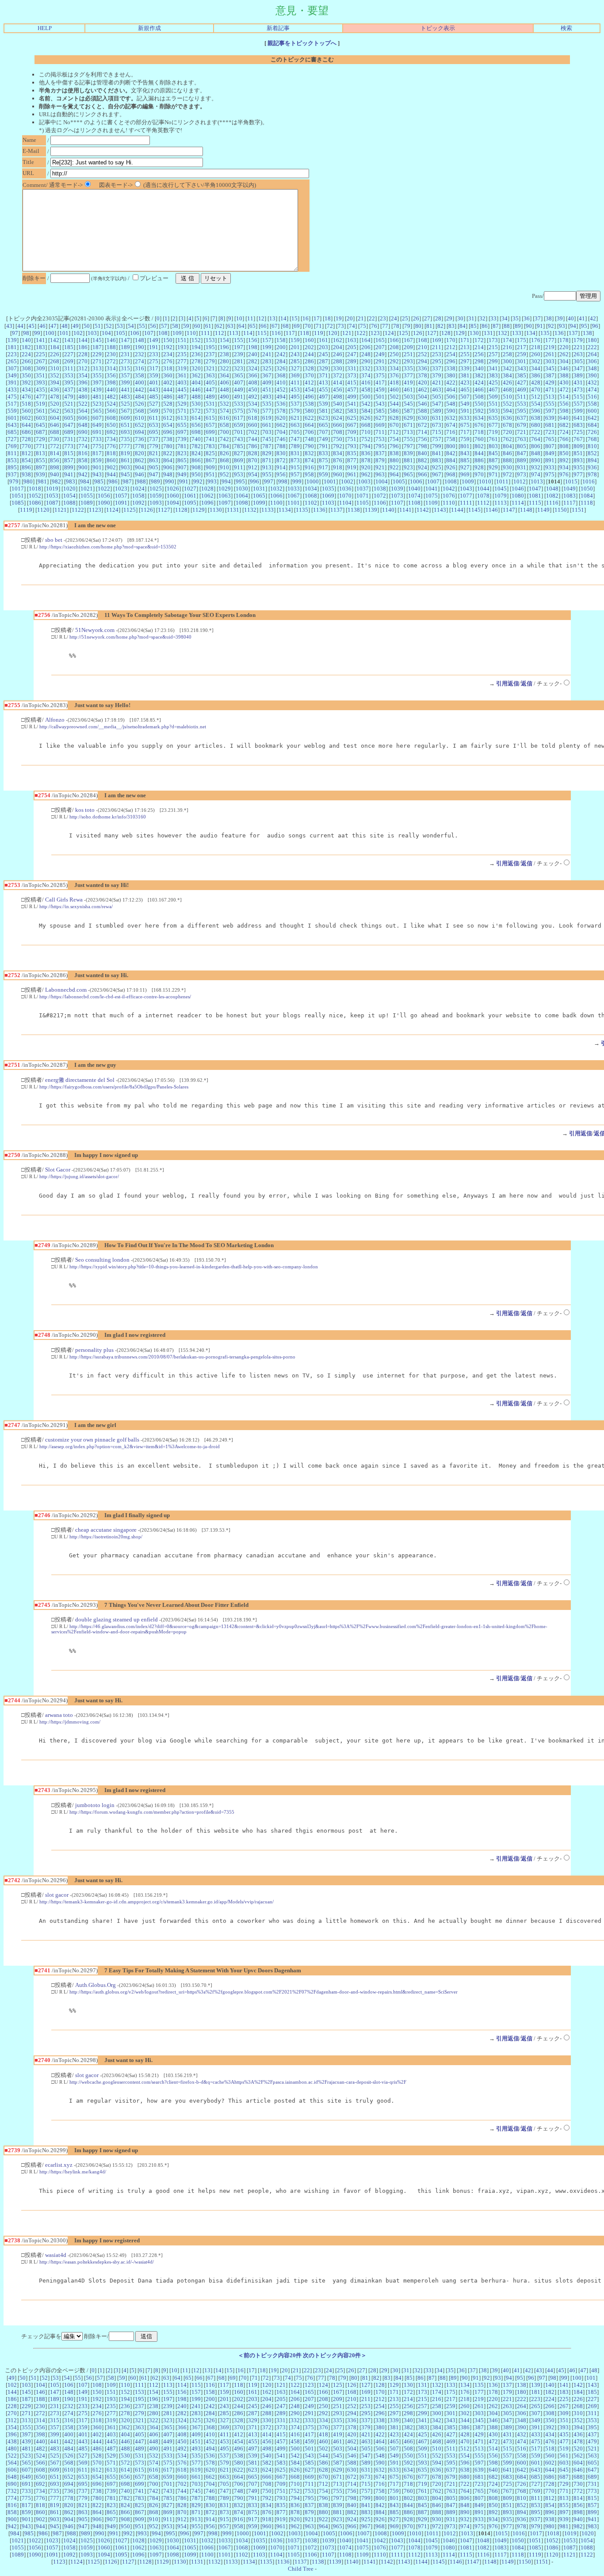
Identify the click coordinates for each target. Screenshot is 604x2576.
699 (210, 432)
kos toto (85, 810)
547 (437, 404)
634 (479, 418)
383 (493, 375)
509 (493, 397)
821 (154, 453)
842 (451, 453)
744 (253, 439)
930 (507, 467)
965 (408, 474)
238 (224, 354)
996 (254, 481)
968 (451, 474)
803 (493, 446)
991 (184, 481)
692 (111, 432)
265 (12, 361)
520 (55, 404)
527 (154, 404)
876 (338, 460)
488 (196, 397)
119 (319, 333)
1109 (432, 503)
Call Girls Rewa (64, 900)
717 (465, 432)
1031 (259, 489)
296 (451, 361)
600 (592, 411)
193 (182, 347)
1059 (156, 496)
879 (380, 460)
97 (15, 333)
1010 (485, 481)
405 (210, 382)
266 (26, 361)
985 (99, 481)
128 (446, 333)
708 (338, 432)
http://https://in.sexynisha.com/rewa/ (76, 906)
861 (125, 460)
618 (253, 418)
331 (352, 368)
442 (140, 390)
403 (182, 382)
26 (416, 318)
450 (253, 390)
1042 (449, 489)
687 (40, 432)
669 (380, 425)
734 (111, 439)
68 (286, 326)
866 (196, 460)
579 (295, 411)
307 (12, 368)
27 (427, 318)
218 (536, 347)
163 (352, 340)
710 (366, 432)
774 (83, 446)
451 (267, 390)
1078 (483, 496)
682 (564, 425)
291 (380, 361)
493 (267, 397)
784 (224, 446)
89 (518, 326)
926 (451, 467)
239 (239, 354)
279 (210, 361)
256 (479, 354)
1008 (451, 481)
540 (338, 404)
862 (140, 460)
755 (408, 439)
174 (507, 340)
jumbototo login (95, 1805)
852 (592, 453)
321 (210, 368)
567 (125, 411)
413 (323, 382)
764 (536, 439)
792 (338, 446)
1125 (130, 510)
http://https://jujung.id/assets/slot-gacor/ (79, 1176)
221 (578, 347)
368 (281, 375)
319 (182, 368)
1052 (35, 496)
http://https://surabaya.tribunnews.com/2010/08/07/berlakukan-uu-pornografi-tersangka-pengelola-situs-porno (182, 1357)
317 (154, 368)
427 (522, 382)
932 (536, 467)
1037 (363, 489)
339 (465, 368)
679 (522, 425)
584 (366, 411)
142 (55, 340)
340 (479, 368)
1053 (52, 496)
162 (338, 340)
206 (366, 347)
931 (522, 467)
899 (69, 467)
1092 (138, 503)
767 (578, 439)
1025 (156, 489)
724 (564, 432)
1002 (347, 481)
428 (536, 382)
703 (267, 432)
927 (465, 467)
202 (309, 347)
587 (408, 411)
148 (140, 340)
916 (309, 467)
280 (224, 361)
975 (550, 474)
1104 (345, 503)
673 (437, 425)
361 (182, 375)
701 (239, 432)
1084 (587, 496)
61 (208, 326)
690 (83, 432)
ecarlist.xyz (59, 2165)
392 (26, 382)
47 (54, 326)
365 (239, 375)
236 (196, 354)
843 (465, 453)
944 (111, 474)
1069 (328, 496)
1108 (414, 503)
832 (309, 453)
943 (97, 474)
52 (109, 326)
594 (507, 411)
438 (83, 390)
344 (536, 368)
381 (465, 375)
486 (168, 397)
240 (253, 354)
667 (352, 425)
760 (479, 439)
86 (485, 326)
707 (323, 432)
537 (295, 404)
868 (224, 460)
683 (578, 425)
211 (437, 347)
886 (479, 460)
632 (451, 418)
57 (164, 326)
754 (394, 439)
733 (97, 439)
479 (69, 397)
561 (40, 411)
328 (309, 368)
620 (281, 418)
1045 (501, 489)
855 (40, 460)
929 (493, 467)
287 (323, 361)
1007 (433, 481)
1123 (95, 510)
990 (170, 481)
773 (69, 446)
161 (323, 340)
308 (26, 368)
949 (182, 474)
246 (338, 354)
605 (69, 418)
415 (352, 382)
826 (224, 453)
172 (479, 340)
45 (31, 326)
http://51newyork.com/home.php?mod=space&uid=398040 (130, 637)
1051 (18, 496)
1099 (259, 503)
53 (120, 326)
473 (578, 390)
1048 (552, 489)
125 (403, 333)
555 (550, 404)
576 (253, 411)
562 (55, 411)
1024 (138, 489)
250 (394, 354)
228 (83, 354)
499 (352, 397)
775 (97, 446)
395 (69, 382)
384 (507, 375)
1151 (578, 510)
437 (69, 390)
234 (168, 354)
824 (196, 453)
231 (125, 354)
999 (297, 481)
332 (366, 368)
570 (168, 411)
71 (319, 326)
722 (536, 432)
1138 (354, 510)
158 (281, 340)
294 (422, 361)
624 (338, 418)
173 (493, 340)
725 (578, 432)
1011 (502, 481)
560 (26, 411)
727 (12, 439)
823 (182, 453)
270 (83, 361)
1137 (336, 510)
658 (224, 425)
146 (111, 340)
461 (408, 390)
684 (592, 425)
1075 (432, 496)
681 (550, 425)
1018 (35, 489)
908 (196, 467)
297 (465, 361)
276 (168, 361)
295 (437, 361)
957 (295, 474)
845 (493, 453)
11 (250, 318)
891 (550, 460)
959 (323, 474)
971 (493, 474)
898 (55, 467)
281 (239, 361)
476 (26, 397)
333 (380, 368)
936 (592, 467)
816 (83, 453)
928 (479, 467)
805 (522, 446)
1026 (173, 489)
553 (522, 404)
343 (522, 368)
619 (267, 418)
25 (405, 318)
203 (323, 347)
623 (323, 418)
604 (55, 418)
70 (308, 326)
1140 (388, 510)
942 (83, 474)
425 (493, 382)
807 (550, 446)
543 (380, 404)
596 (536, 411)
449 (239, 390)
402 (168, 382)
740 (196, 439)
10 (239, 318)
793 (352, 446)
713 (408, 432)
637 (522, 418)
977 (578, 474)
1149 (543, 510)
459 (380, 390)
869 (239, 460)
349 (12, 375)
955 (267, 474)
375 (380, 375)
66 (264, 326)
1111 (466, 503)
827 (239, 453)
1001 (330, 481)
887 (493, 460)
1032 (276, 489)
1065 (259, 496)
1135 (302, 510)
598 (564, 411)
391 (12, 382)
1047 (535, 489)
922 (394, 467)
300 (507, 361)
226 (55, 354)
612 (168, 418)
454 (309, 390)
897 (40, 467)
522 (83, 404)
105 (120, 333)
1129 (199, 510)
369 (295, 375)
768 (592, 439)
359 (154, 375)
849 (550, 453)
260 (536, 354)
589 (437, 411)
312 (83, 368)
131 (488, 333)
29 (449, 318)
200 (281, 347)
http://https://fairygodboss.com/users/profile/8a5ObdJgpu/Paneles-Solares (114, 1087)
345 (550, 368)
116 (276, 333)
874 (309, 460)
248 (366, 354)
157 (267, 340)
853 (12, 460)
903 (125, 467)
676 (479, 425)
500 (366, 397)
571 (182, 411)
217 (522, 347)
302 (536, 361)
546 (422, 404)
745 (267, 439)
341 (493, 368)
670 (394, 425)
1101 (294, 503)
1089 (87, 503)
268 (55, 361)
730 (55, 439)
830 (281, 453)
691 (97, 432)
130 (474, 333)
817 (97, 453)
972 (507, 474)
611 (154, 418)
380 (451, 375)
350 (26, 375)
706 (309, 432)
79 (407, 326)
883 (437, 460)
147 (125, 340)
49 (76, 326)
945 (125, 474)
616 (224, 418)
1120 (43, 510)
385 (522, 375)
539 (323, 404)
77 (385, 326)
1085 (18, 503)
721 (522, 432)
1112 (483, 503)
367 (267, 375)
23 (383, 318)
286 (309, 361)
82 (440, 326)
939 (40, 474)
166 (394, 340)
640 (564, 418)
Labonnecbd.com (66, 990)
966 (422, 474)
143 (69, 340)
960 (338, 474)
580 (309, 411)
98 (26, 333)
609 (125, 418)
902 (111, 467)
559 (12, 411)
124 (389, 333)
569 (154, 411)
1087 (52, 503)
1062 (207, 496)
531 (210, 404)
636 (507, 418)
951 (210, 474)
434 (26, 390)
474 (592, 390)
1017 (18, 489)
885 (465, 460)
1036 (345, 489)
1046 (518, 489)
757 (437, 439)
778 (140, 446)
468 (507, 390)
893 (578, 460)
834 (338, 453)
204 (338, 347)
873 (295, 460)
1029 (225, 489)
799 (437, 446)
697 (182, 432)
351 (40, 375)
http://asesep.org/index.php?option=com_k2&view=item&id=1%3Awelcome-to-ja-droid (130, 1446)
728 (26, 439)
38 (549, 318)
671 (408, 425)
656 (196, 425)
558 (592, 404)
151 (182, 340)
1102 (311, 503)
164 (366, 340)
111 (205, 333)
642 (592, 418)
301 (522, 361)
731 (69, 439)
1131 (233, 510)
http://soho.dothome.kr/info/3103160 (108, 817)
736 (140, 439)
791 (323, 446)
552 (507, 404)
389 (578, 375)
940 (55, 474)
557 (578, 404)
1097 (225, 503)
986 (113, 481)
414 (338, 382)
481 (97, 397)
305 (578, 361)
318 (168, 368)
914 (281, 467)
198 (253, 347)
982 (56, 481)
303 (550, 361)
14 (283, 318)
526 (140, 404)
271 (97, 361)
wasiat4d (56, 2255)
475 (12, 397)
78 (396, 326)
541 (352, 404)
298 (479, 361)
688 (55, 432)
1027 (190, 489)
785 (239, 446)
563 (69, 411)
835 (352, 453)
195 (210, 347)
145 (97, 340)
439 (97, 390)
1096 (207, 503)
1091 (121, 503)
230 (111, 354)
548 (451, 404)
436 (55, 390)
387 (550, 375)
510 (507, 397)
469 (522, 390)
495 (295, 397)
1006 (416, 481)
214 (479, 347)
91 (540, 326)
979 (14, 481)
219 (550, 347)
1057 (121, 496)
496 (309, 397)
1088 (69, 503)
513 (550, 397)
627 (380, 418)
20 (350, 318)
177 (550, 340)
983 (71, 481)
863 (154, 460)
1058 (138, 496)
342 (507, 368)
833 (323, 453)
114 (248, 333)
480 (83, 397)
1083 (570, 496)
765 (550, 439)
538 (309, 404)
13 (272, 318)
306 (592, 361)
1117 (570, 503)
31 (471, 318)
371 (323, 375)
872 (281, 460)
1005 (399, 481)
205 (352, 347)
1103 (328, 503)
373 (352, 375)
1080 (518, 496)
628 (394, 418)
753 (380, 439)
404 (196, 382)
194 (196, 347)
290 (366, 361)
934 (564, 467)
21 (361, 318)
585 (380, 411)
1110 (449, 503)
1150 (561, 510)
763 (522, 439)
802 (479, 446)
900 (83, 467)
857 (69, 460)
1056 (104, 496)
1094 (173, 503)
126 (418, 333)
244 (309, 354)
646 (55, 425)
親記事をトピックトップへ (302, 43)
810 (592, 446)
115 (262, 333)
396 (83, 382)
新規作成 (149, 28)
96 (595, 326)
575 (239, 411)
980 (28, 481)
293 (408, 361)
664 (309, 425)
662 (281, 425)
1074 (414, 496)
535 (267, 404)
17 (317, 318)
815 (69, 453)
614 (196, 418)
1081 (535, 496)
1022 (104, 489)
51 (98, 326)
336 (422, 368)
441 (125, 390)
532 (224, 404)
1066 (276, 496)
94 (573, 326)
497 (323, 397)
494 (281, 397)
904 (140, 467)
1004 (382, 481)
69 (297, 326)
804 (507, 446)
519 (40, 404)
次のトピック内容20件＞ (335, 2355)
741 (210, 439)
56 (153, 326)
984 (85, 481)
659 (239, 425)
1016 (589, 481)
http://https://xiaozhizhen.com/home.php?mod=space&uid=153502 (108, 547)
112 (220, 333)
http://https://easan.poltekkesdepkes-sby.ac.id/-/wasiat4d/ (97, 2262)
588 (422, 411)
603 (40, 418)
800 (451, 446)
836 (366, 453)
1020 (69, 489)
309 (40, 368)
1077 (466, 496)
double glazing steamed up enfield (117, 1619)
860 (111, 460)
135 (545, 333)
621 (295, 418)
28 (438, 318)
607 (97, 418)
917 (323, 467)
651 (125, 425)
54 (131, 326)
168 (422, 340)
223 (12, 354)
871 (267, 460)
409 (267, 382)
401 (154, 382)
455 (323, 390)
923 (408, 467)
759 (465, 439)
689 (69, 432)
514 (564, 397)
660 (253, 425)
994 (226, 481)
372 (338, 375)
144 (83, 340)
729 (40, 439)
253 (437, 354)
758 (451, 439)
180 (592, 340)
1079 (501, 496)
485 (154, 397)
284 (281, 361)
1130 (216, 510)
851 (578, 453)
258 (507, 354)
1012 (520, 481)
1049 (570, 489)
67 (275, 326)
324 (253, 368)
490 (224, 397)
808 (564, 446)
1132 (250, 510)
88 (507, 326)
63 (230, 326)
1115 (535, 503)
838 (394, 453)
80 (418, 326)
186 (83, 347)
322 (224, 368)
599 (578, 411)
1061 (190, 496)
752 (366, 439)
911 (239, 467)
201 (295, 347)
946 (140, 474)
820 (140, 453)
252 (422, 354)
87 (496, 326)
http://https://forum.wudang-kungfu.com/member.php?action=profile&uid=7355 (152, 1812)
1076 (449, 496)
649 (97, 425)
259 (522, 354)
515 (578, 397)
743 (239, 439)
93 (562, 326)
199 (267, 347)
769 (12, 446)
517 (12, 404)
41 (582, 318)
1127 (164, 510)
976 (564, 474)
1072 (380, 496)
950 (196, 474)
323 (239, 368)
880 (394, 460)
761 (493, 439)
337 (437, 368)
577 (267, 411)
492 (253, 397)
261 (550, 354)
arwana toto (59, 1715)
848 (536, 453)
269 (69, 361)
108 (163, 333)
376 (394, 375)
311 (69, 368)
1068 (311, 496)
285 (295, 361)
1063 (225, 496)
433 (12, 390)
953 (239, 474)
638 (536, 418)
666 (338, 425)
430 (564, 382)
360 (168, 375)
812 (26, 453)
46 (42, 326)
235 (182, 354)
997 (269, 481)
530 (196, 404)
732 (83, 439)
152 (196, 340)
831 (295, 453)
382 (479, 375)
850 (564, 453)
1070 (345, 496)
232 (140, 354)
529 (182, 404)
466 (479, 390)
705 (295, 432)
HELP (45, 28)
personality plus (94, 1350)
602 (26, 418)
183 (40, 347)
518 (26, 404)
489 (210, 397)
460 (394, 390)
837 (380, 453)
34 (505, 318)
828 (253, 453)
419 (408, 382)
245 (323, 354)
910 (224, 467)
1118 (587, 503)
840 (422, 453)
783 (210, 446)
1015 (571, 481)
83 (451, 326)
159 (295, 340)
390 (592, 375)
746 (281, 439)
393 (40, 382)
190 (140, 347)
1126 (147, 510)
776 (111, 446)
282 (253, 361)
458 (366, 390)
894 (592, 460)
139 (12, 340)
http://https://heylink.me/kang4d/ (73, 2172)
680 (536, 425)
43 (9, 326)
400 (140, 382)
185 (69, 347)
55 (142, 326)
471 (550, 390)
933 (550, 467)
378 (422, 375)
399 (125, 382)
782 (196, 446)
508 (479, 397)
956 (281, 474)
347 (578, 368)
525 (125, 404)
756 (422, 439)
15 (294, 318)
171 (465, 340)
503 (408, 397)
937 (12, 474)
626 (366, 418)
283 (267, 361)
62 (219, 326)
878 (366, 460)
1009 (468, 481)
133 (517, 333)
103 (92, 333)
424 (479, 382)
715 (437, 432)
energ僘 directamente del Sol (80, 1080)
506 (451, 397)
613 (182, 418)
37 (538, 318)
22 (372, 318)
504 (422, 397)
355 (97, 375)
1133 (268, 510)
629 (408, 418)
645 (40, 425)
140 (26, 340)
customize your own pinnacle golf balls (92, 1440)
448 (224, 390)
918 (338, 467)
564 (83, 411)
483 (125, 397)
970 (479, 474)
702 (253, 432)
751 (352, 439)
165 (380, 340)
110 (191, 333)
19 (339, 318)
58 (175, 326)
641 (578, 418)
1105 (363, 503)
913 (267, 467)
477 (40, 397)
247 (352, 354)
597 (550, 411)
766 (564, 439)
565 (97, 411)
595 (522, 411)
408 (253, 382)
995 (240, 481)
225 (40, 354)
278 (196, 361)
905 (154, 467)
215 (493, 347)
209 (408, 347)
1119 (26, 510)
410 (281, 382)
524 (111, 404)
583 (352, 411)
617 (239, 418)
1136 (319, 510)
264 (592, 354)
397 (97, 382)
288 (338, 361)
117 (290, 333)
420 (422, 382)
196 (224, 347)
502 (394, 397)
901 (97, 467)
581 (323, 411)
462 (422, 390)
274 (140, 361)
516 (592, 397)
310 (55, 368)
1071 (363, 496)
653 (154, 425)
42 (593, 318)
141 (40, 340)
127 (432, 333)
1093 (156, 503)
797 (408, 446)
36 (527, 318)
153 (210, 340)
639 (550, 418)
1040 (414, 489)
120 (333, 333)
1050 (587, 489)
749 (323, 439)
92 (551, 326)
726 (592, 432)
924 (422, 467)
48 (65, 326)
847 (522, 453)
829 (267, 453)
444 (168, 390)
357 (125, 375)
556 (564, 404)
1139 (371, 510)
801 (465, 446)
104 (106, 333)
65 (252, 326)
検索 (566, 28)
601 (12, 418)
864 (168, 460)
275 (154, 361)
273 (125, 361)
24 (394, 318)
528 (168, 404)
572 (196, 411)
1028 (207, 489)
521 (69, 404)
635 (493, 418)
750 (338, 439)
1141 (405, 510)
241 (267, 354)
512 (536, 397)
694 (140, 432)
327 (295, 368)
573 (210, 411)
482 (111, 397)
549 (465, 404)
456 (338, 390)
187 (97, 347)
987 (127, 481)
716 (451, 432)
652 (140, 425)
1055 (87, 496)
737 (154, 439)
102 (78, 333)
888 (507, 460)
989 (155, 481)
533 (239, 404)
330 (338, 368)
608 (111, 418)
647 (69, 425)
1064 (242, 496)
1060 (173, 496)
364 (224, 375)
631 (437, 418)
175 (522, 340)
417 (380, 382)
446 (196, 390)
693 (125, 432)
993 (212, 481)
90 (529, 326)
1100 (276, 503)
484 (140, 397)
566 (111, 411)
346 (564, 368)
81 (429, 326)
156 (253, 340)
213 (465, 347)
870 (253, 460)
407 (239, 382)
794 (366, 446)
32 (482, 318)
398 (111, 382)
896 (26, 467)
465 (465, 390)
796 (394, 446)
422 (451, 382)
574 (224, 411)
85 (474, 326)
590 (451, 411)
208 (394, 347)
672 (422, 425)
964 (394, 474)
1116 (552, 503)
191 (154, 347)
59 (186, 326)
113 (234, 333)
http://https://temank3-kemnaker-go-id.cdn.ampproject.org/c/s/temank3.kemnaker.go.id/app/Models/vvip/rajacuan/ (157, 1902)
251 (408, 354)
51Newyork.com (95, 630)
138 (587, 333)
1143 (440, 510)
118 (304, 333)
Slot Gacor (58, 1170)
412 (309, 382)
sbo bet (54, 540)
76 (374, 326)
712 (394, 432)
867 (210, 460)
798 (422, 446)
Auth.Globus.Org (96, 1985)
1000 (313, 481)
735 (125, 439)
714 (422, 432)
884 (451, 460)
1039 (397, 489)
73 (341, 326)
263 (578, 354)
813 (40, 453)
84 (463, 326)
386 (536, 375)
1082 (552, 496)
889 (522, 460)
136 (559, 333)
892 (564, 460)
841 (437, 453)
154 (224, 340)
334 (394, 368)
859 (97, 460)
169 (437, 340)
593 (493, 411)
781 (182, 446)
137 (573, 333)
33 (493, 318)
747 (295, 439)
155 (239, 340)
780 (168, 446)
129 (460, 333)
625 (352, 418)
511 (522, 397)
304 (564, 361)
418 (394, 382)
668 (366, 425)
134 (531, 333)
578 (281, 411)
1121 (61, 510)
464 (451, 390)
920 (366, 467)
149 (154, 340)
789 (295, 446)
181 (12, 347)
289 (352, 361)
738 (168, 439)
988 (141, 481)
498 (338, 397)
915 (295, 467)
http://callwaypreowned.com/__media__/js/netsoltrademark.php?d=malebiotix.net (123, 727)
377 (408, 375)
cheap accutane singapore (106, 1530)
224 (26, 354)
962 (366, 474)
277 (182, 361)
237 (210, 354)
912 (253, 467)
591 (465, 411)
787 (267, 446)
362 (196, 375)
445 (182, 390)
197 (239, 347)
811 (12, 453)
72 (330, 326)
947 (154, 474)
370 (309, 375)
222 (592, 347)
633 (465, 418)
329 (323, 368)
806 (536, 446)
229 (97, 354)
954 (253, 474)
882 (422, 460)
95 (584, 326)
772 (55, 446)
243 (295, 354)
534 (253, 404)
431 (578, 382)
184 (55, 347)
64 (241, 326)
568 (140, 411)
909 (210, 467)
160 (309, 340)
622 (309, 418)
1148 (526, 510)
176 (536, 340)
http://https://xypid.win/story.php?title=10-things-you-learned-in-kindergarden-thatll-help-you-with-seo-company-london (194, 1267)
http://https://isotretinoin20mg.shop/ (106, 1537)
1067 (294, 496)
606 (83, 418)
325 (267, 368)
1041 (432, 489)
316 (140, 368)
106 (135, 333)
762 (507, 439)
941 (69, 474)
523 (97, 404)
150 (168, 340)
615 (210, 418)
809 (578, 446)
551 (493, 404)
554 (536, 404)
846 (507, 453)
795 (380, 446)
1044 (483, 489)
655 (182, 425)
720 (507, 432)
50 (87, 326)
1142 (423, 510)
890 (536, 460)
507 (465, 397)
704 (281, 432)
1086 (35, 503)
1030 (242, 489)
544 (394, 404)
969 (465, 474)
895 (12, 467)
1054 (69, 496)
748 (309, 439)
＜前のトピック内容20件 (270, 2355)
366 (253, 375)
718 (479, 432)
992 (198, 481)
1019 (52, 489)
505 (437, 397)
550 (479, 404)
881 (408, 460)
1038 (380, 489)
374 (366, 375)
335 (408, 368)
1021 (87, 489)
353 (69, 375)
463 (437, 390)
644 (26, 425)
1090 (104, 503)
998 (283, 481)
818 (111, 453)
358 (140, 375)
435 (40, 390)
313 (97, 368)
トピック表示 (438, 28)
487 (182, 397)
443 (154, 390)
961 (352, 474)
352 (55, 375)
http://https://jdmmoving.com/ (70, 1722)
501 (380, 397)
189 (125, 347)
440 (111, 390)
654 (168, 425)
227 (69, 354)
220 (564, 347)
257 (493, 354)
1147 (509, 510)
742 (224, 439)
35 (516, 318)
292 (394, 361)
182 (26, 347)
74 (352, 326)
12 (261, 318)
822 (168, 453)
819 (125, 453)
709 (352, 432)
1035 (328, 489)
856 (55, 460)
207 (380, 347)
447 (210, 390)
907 (182, 467)
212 (451, 347)
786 (253, 446)
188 (111, 347)
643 (12, 425)
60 (197, 326)
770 (26, 446)
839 (408, 453)
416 (366, 382)
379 (437, 375)
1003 (364, 481)
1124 (112, 510)
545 (408, 404)
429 (550, 382)
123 (375, 333)
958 (309, 474)
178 (564, 340)
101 (64, 333)
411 (295, 382)
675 (465, 425)
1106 (380, 503)
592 (479, 411)
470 (536, 390)
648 (83, 425)
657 (210, 425)
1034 (311, 489)
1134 (285, 510)
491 (239, 397)
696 (168, 432)
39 (560, 318)
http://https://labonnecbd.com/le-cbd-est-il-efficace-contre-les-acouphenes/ (115, 997)
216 (507, 347)
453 (295, 390)
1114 (518, 503)
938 (26, 474)
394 (55, 382)
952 (224, 474)
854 (26, 460)
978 (592, 474)
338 (451, 368)
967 (437, 474)
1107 (397, 503)
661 (267, 425)
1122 (78, 510)
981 (42, 481)
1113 (501, 503)
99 (37, 333)
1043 (466, 489)
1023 (121, 489)
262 (564, 354)
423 (465, 382)
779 (154, 446)
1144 (457, 510)
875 (323, 460)
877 (352, 460)
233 (154, 354)
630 (422, 418)
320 (196, 368)
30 (460, 318)
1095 (190, 503)
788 (281, 446)
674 (451, 425)
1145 (474, 510)
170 (451, 340)
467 (493, 390)
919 (352, 467)
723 (550, 432)
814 (55, 453)
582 (338, 411)
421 (437, 382)
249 (380, 354)
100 (50, 333)
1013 (537, 481)
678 (507, 425)
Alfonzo (55, 720)
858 (83, 460)
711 (380, 432)
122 (361, 333)
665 (323, 425)
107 (149, 333)
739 (182, 439)
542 (366, 404)
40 (571, 318)
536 (281, 404)
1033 (294, 489)
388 (564, 375)
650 (111, 425)
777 (125, 446)
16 (306, 318)
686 (26, 432)
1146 (492, 510)
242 (281, 354)
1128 (181, 510)
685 (12, 432)
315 (125, 368)
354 (83, 375)
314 (111, 368)
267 (40, 361)
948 (168, 474)
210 (422, 347)
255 (465, 354)
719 (493, 432)
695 (154, 432)
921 (380, 467)
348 (592, 368)
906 (168, 467)
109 (177, 333)
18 (328, 318)
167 (408, 340)
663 (295, 425)
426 (507, 382)
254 (451, 354)
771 (40, 446)
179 (578, 340)
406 (224, 382)
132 (503, 333)
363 (210, 375)
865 (182, 460)
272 (111, 361)
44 (20, 326)
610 (140, 418)
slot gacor (57, 1895)
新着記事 (278, 28)
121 (347, 333)
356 (111, 375)
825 (210, 453)
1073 (397, 496)
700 (224, 432)
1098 (242, 503)
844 (479, 453)
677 (493, 425)
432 (592, 382)
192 (168, 347)
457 (352, 390)
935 (578, 467)
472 (564, 390)
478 (55, 397)
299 (493, 361)
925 (437, 467)
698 (196, 432)
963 (380, 474)
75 (363, 326)
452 (281, 390)
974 (536, 474)
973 (522, 474)
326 (281, 368)
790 (309, 446)
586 (394, 411)
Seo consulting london (102, 1260)
